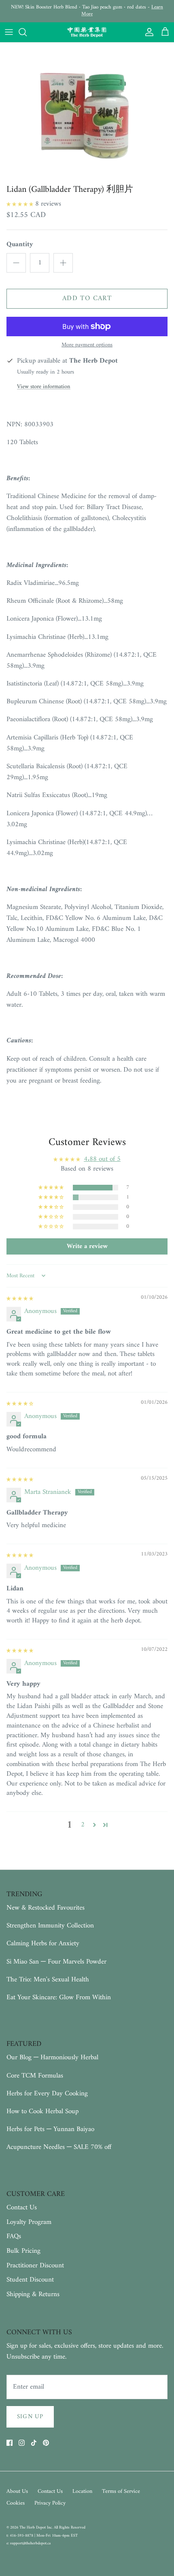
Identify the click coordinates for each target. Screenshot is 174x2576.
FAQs (14, 2237)
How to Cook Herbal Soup (42, 2112)
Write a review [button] (87, 1246)
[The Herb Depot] (87, 32)
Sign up (30, 2417)
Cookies (16, 2503)
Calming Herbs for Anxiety (43, 1944)
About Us (17, 2491)
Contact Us (22, 2208)
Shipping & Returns (33, 2295)
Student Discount (30, 2280)
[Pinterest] (46, 2443)
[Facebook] (10, 2443)
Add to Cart (87, 299)
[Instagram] (22, 2443)
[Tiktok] (34, 2443)
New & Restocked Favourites (46, 1908)
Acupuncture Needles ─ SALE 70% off (59, 2147)
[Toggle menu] (9, 32)
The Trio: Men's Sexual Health (48, 1980)
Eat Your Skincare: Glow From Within (59, 1998)
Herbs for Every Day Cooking (47, 2094)
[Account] (147, 32)
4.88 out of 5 (102, 1159)
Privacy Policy (50, 2503)
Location (82, 2491)
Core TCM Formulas (35, 2076)
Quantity (20, 245)
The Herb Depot (33, 2528)
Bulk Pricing (23, 2251)
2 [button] (83, 1825)
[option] (87, 112)
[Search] (27, 32)
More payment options (87, 345)
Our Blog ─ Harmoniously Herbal (52, 2058)
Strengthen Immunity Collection (50, 1926)
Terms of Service (121, 2491)
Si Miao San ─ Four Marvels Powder (56, 1962)
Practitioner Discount (35, 2266)
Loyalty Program (29, 2222)
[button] (21, 204)
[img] (20, 1298)
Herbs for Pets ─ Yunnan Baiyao (50, 2129)
